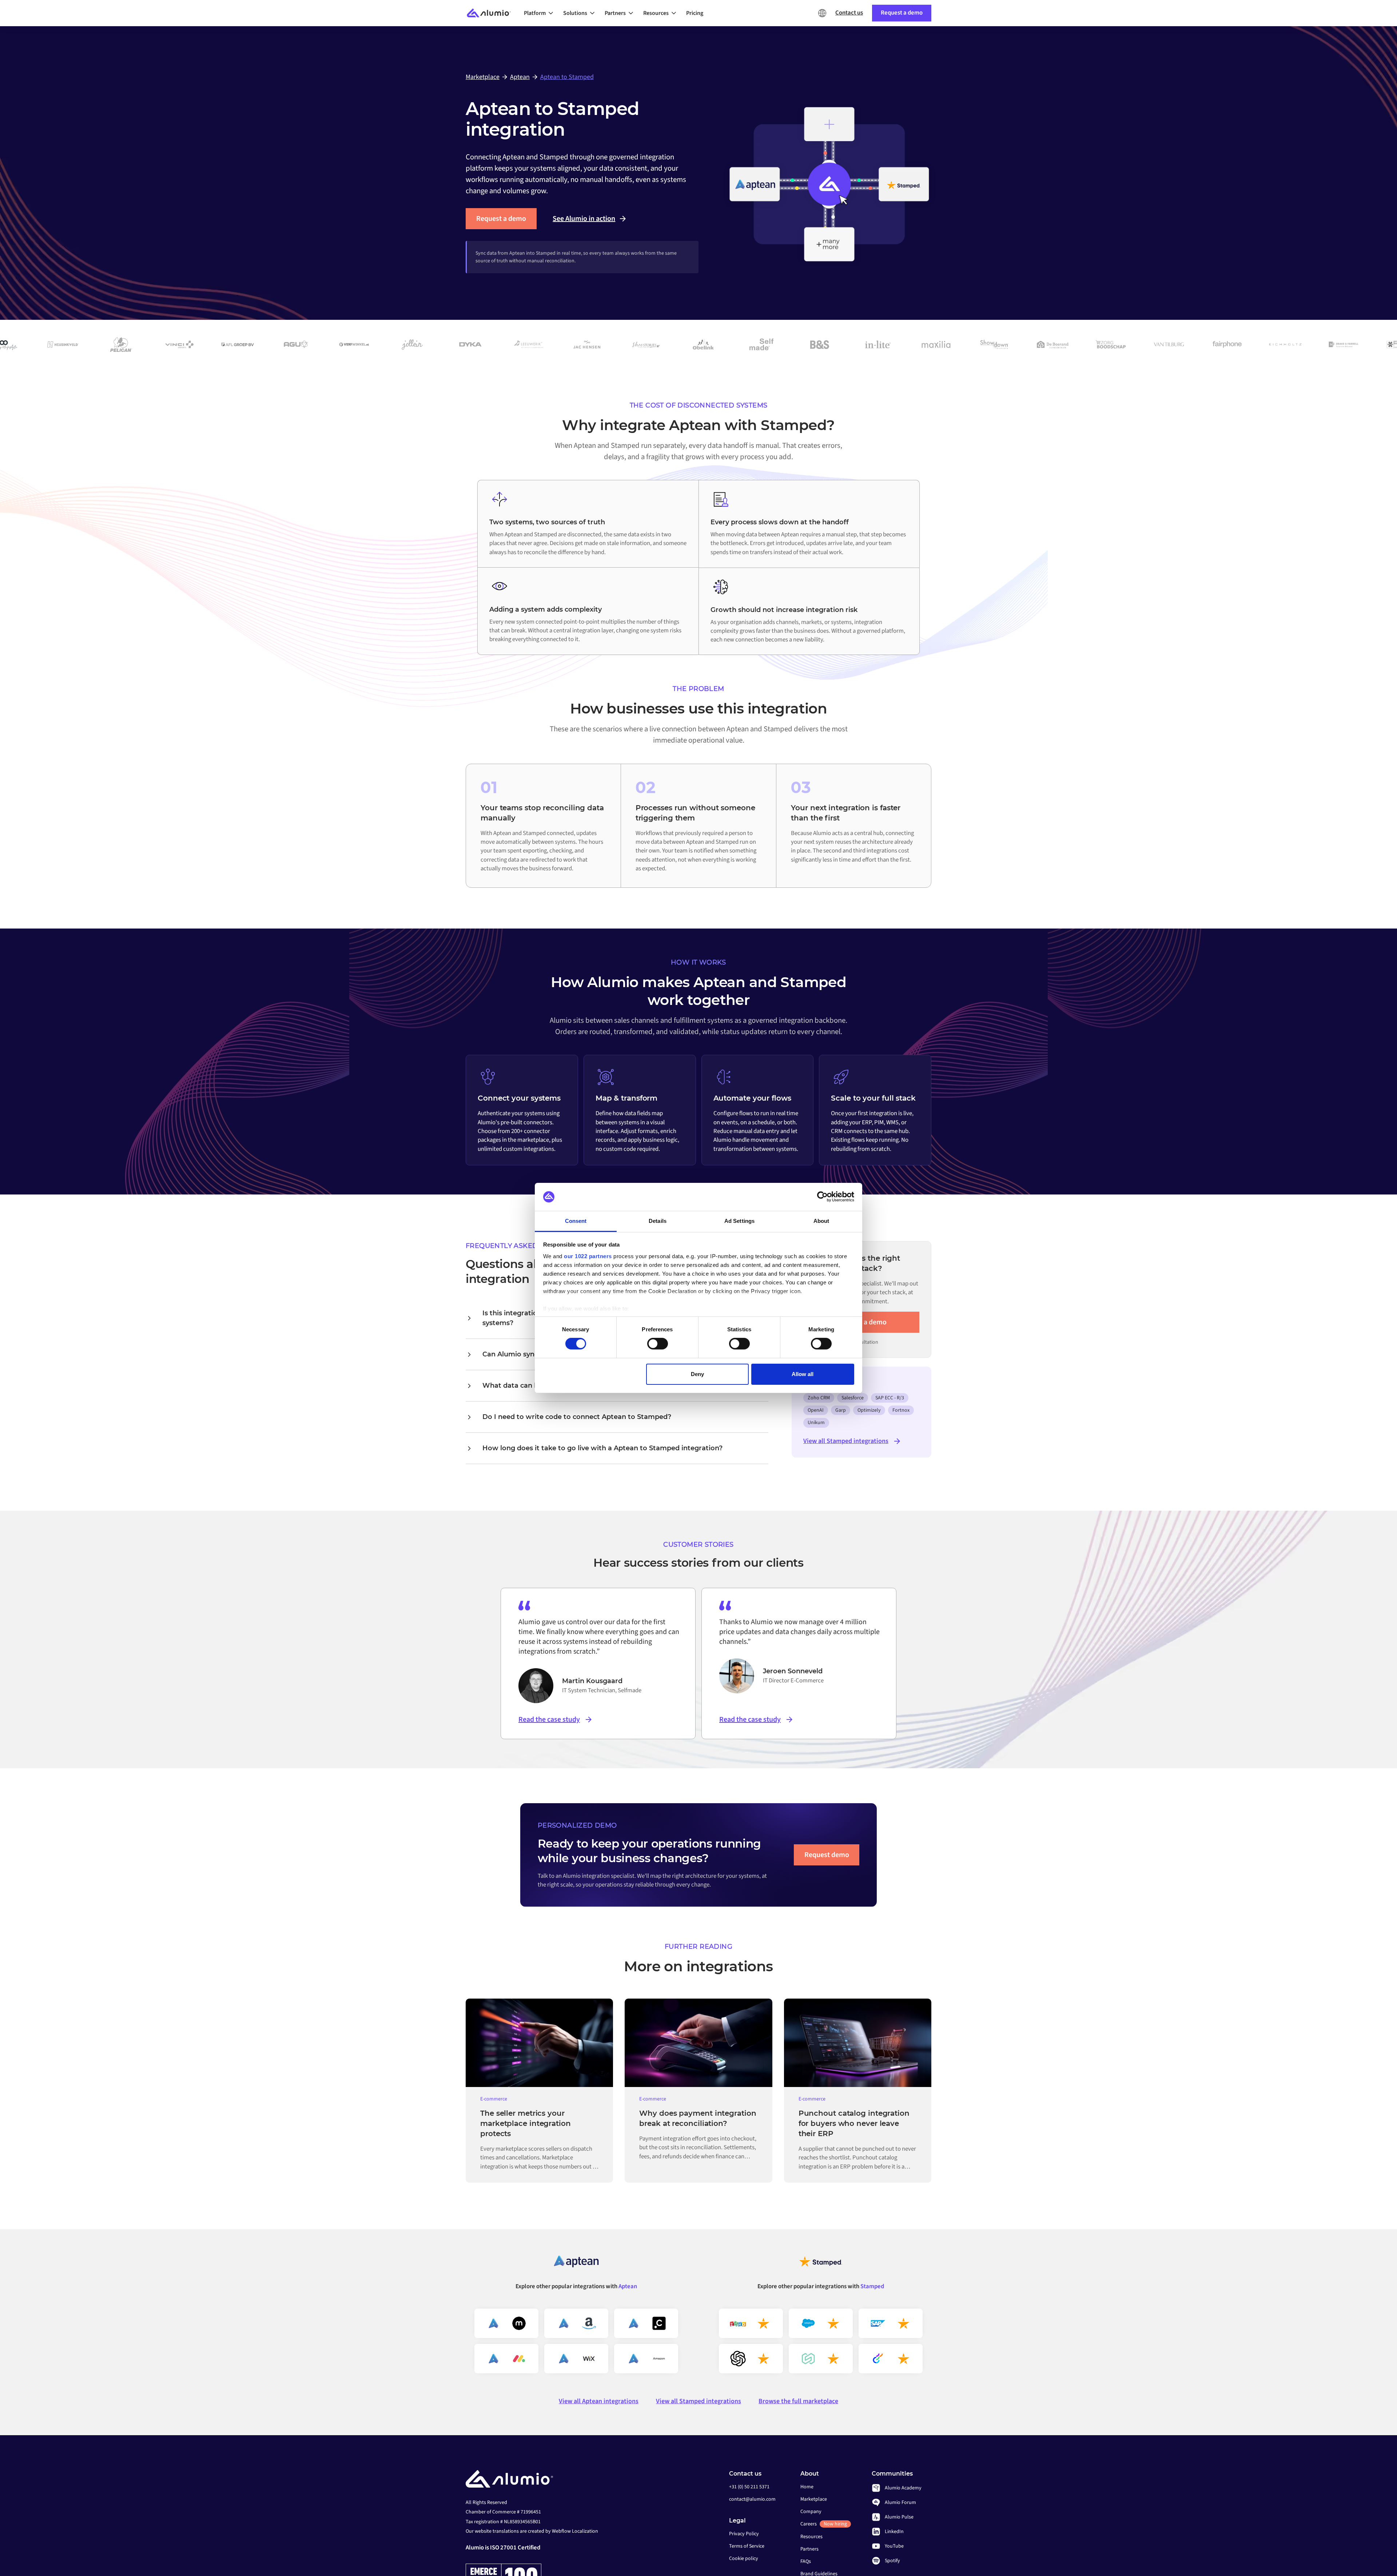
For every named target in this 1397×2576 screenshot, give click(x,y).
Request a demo (501, 219)
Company (811, 2512)
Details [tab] (658, 1221)
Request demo (827, 1855)
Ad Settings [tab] (739, 1221)
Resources (811, 2537)
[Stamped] (821, 2264)
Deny (697, 1374)
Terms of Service (747, 2546)
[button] (541, 13)
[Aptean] (576, 2264)
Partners (809, 2549)
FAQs (806, 2561)
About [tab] (821, 1221)
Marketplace (814, 2499)
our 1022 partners (588, 1256)
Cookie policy (744, 2559)
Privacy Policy (744, 2534)
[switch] (658, 1344)
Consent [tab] (576, 1221)
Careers (824, 2524)
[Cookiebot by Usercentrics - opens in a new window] (822, 1197)
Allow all (803, 1374)
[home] (492, 13)
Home (807, 2487)
